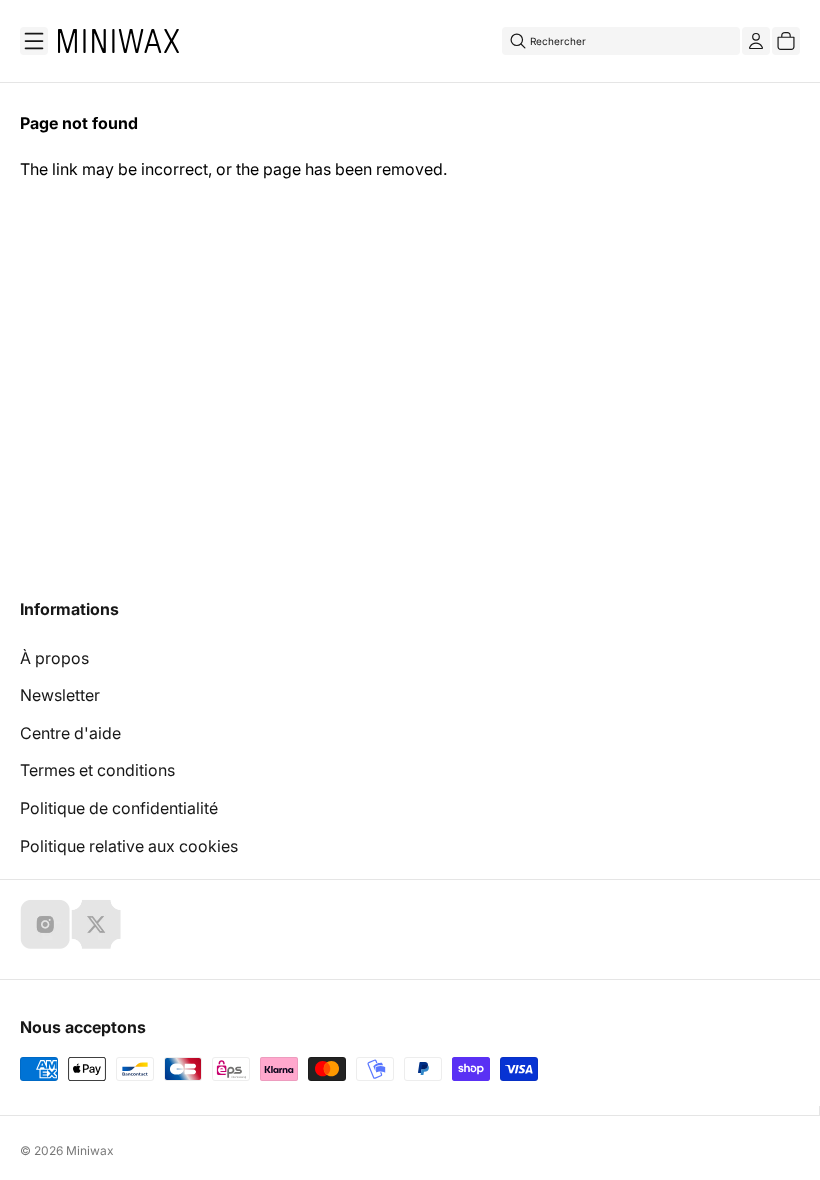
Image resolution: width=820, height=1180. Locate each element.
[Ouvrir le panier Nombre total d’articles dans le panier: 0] (786, 41)
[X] (96, 924)
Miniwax (90, 1150)
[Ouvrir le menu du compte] (756, 41)
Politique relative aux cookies (129, 846)
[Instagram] (45, 924)
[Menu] (34, 41)
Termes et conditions (97, 770)
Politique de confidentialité (119, 808)
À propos (54, 658)
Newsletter (60, 695)
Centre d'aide (70, 733)
